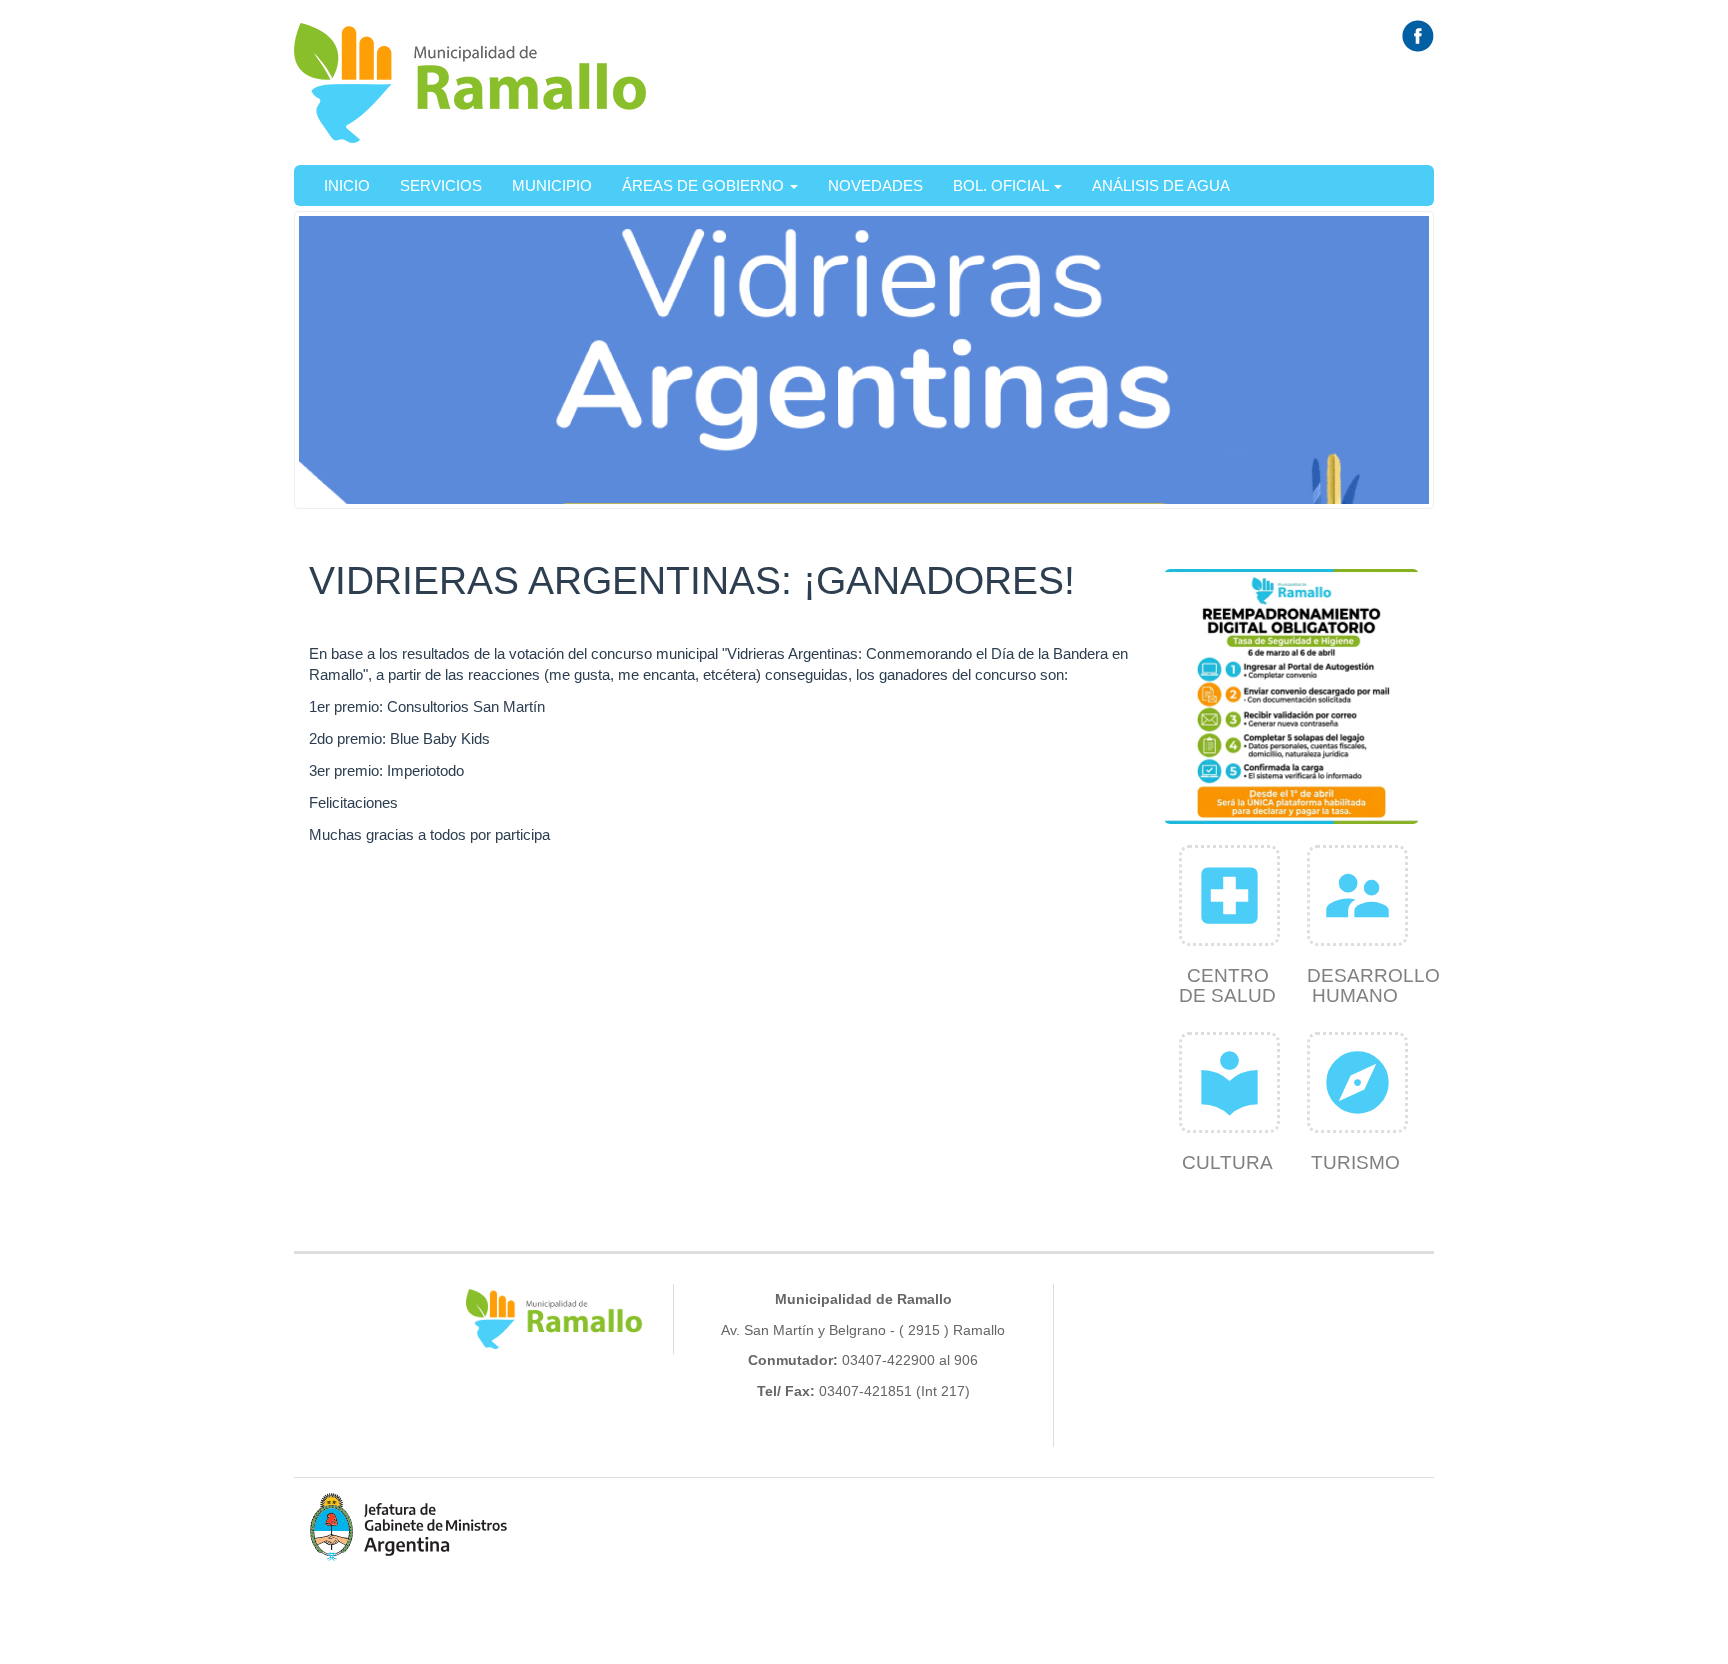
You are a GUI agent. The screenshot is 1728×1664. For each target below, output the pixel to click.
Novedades (875, 185)
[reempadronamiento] (1291, 696)
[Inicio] (471, 83)
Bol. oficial (1002, 185)
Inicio (347, 185)
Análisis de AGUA (1161, 185)
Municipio (552, 185)
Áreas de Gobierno (705, 185)
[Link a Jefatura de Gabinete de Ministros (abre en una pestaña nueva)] (409, 1526)
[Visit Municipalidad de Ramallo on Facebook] (1418, 34)
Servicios (441, 185)
